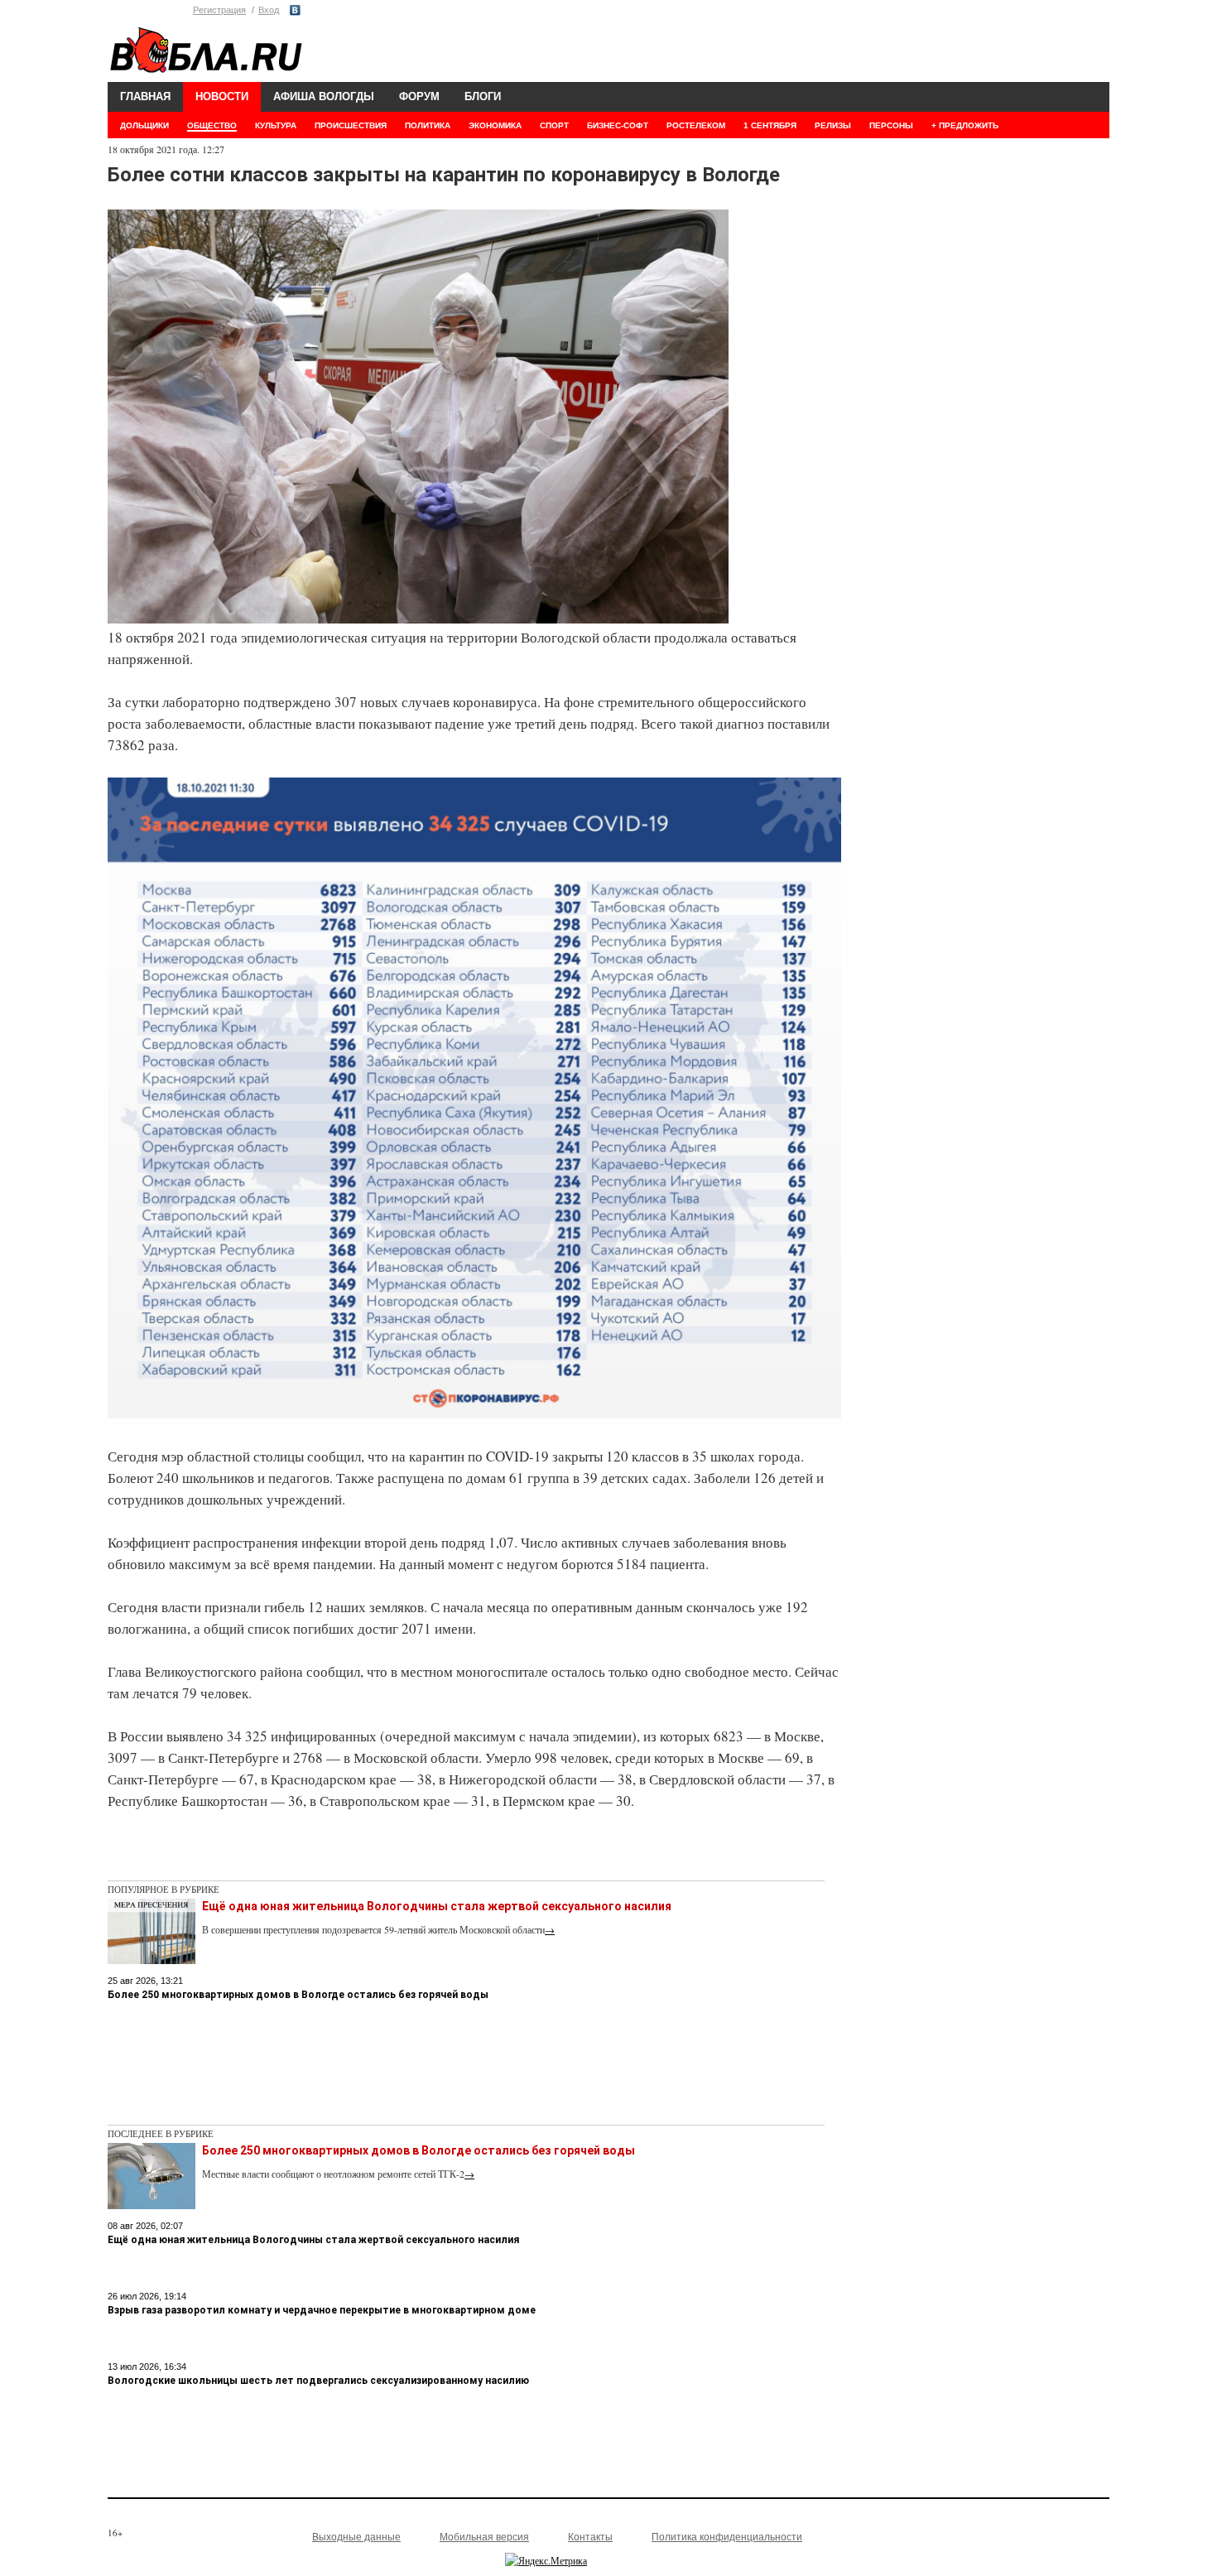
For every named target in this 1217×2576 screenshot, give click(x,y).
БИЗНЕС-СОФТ (618, 125)
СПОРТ (554, 125)
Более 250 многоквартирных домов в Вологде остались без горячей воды (298, 1995)
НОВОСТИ (222, 96)
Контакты (590, 2537)
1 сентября (770, 125)
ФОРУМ (419, 96)
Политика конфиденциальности (727, 2537)
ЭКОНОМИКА (495, 125)
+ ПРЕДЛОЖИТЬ (965, 125)
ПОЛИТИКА (428, 125)
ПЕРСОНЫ (891, 125)
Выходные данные (356, 2537)
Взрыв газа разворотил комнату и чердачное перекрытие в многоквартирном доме (322, 2310)
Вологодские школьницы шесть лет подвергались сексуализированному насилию (318, 2381)
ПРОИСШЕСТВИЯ (351, 125)
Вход (269, 10)
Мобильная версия (484, 2537)
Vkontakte (295, 10)
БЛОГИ (483, 96)
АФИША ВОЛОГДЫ (324, 96)
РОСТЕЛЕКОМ (696, 125)
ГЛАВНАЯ (145, 96)
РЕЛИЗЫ (833, 125)
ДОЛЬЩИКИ (144, 125)
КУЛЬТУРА (276, 125)
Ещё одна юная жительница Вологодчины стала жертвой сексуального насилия (437, 1906)
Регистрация (219, 10)
